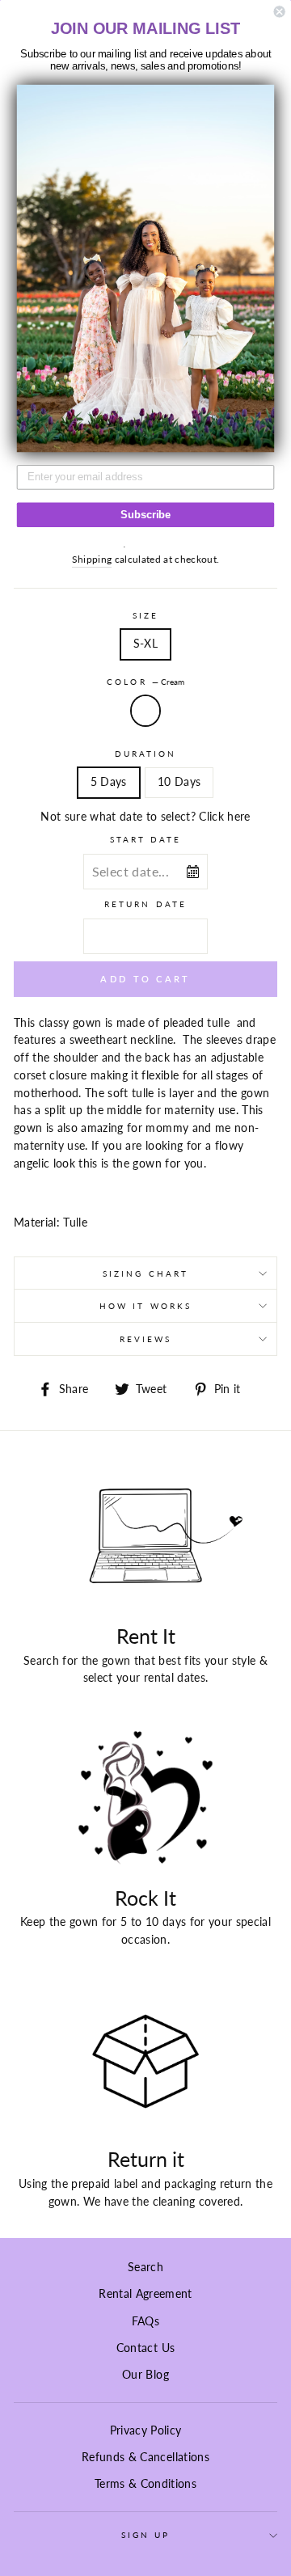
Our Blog (145, 2375)
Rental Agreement (145, 2294)
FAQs (145, 2321)
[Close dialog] (280, 11)
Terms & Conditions (145, 2484)
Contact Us (145, 2348)
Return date (145, 904)
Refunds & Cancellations (145, 2457)
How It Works (145, 1306)
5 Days (109, 782)
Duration (145, 754)
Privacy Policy (146, 2430)
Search (145, 2267)
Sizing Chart (145, 1273)
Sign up (145, 2535)
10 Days (179, 782)
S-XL (145, 644)
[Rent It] (145, 1537)
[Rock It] (145, 1799)
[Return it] (145, 2061)
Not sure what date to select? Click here (145, 817)
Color (145, 682)
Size (145, 615)
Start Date (146, 839)
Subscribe (145, 515)
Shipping (92, 559)
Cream (145, 711)
